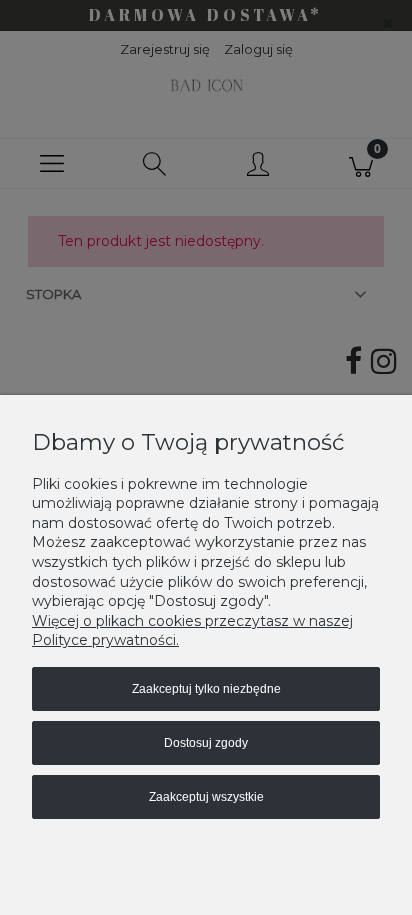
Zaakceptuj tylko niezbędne (206, 689)
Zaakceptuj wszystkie (206, 797)
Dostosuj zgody (206, 743)
